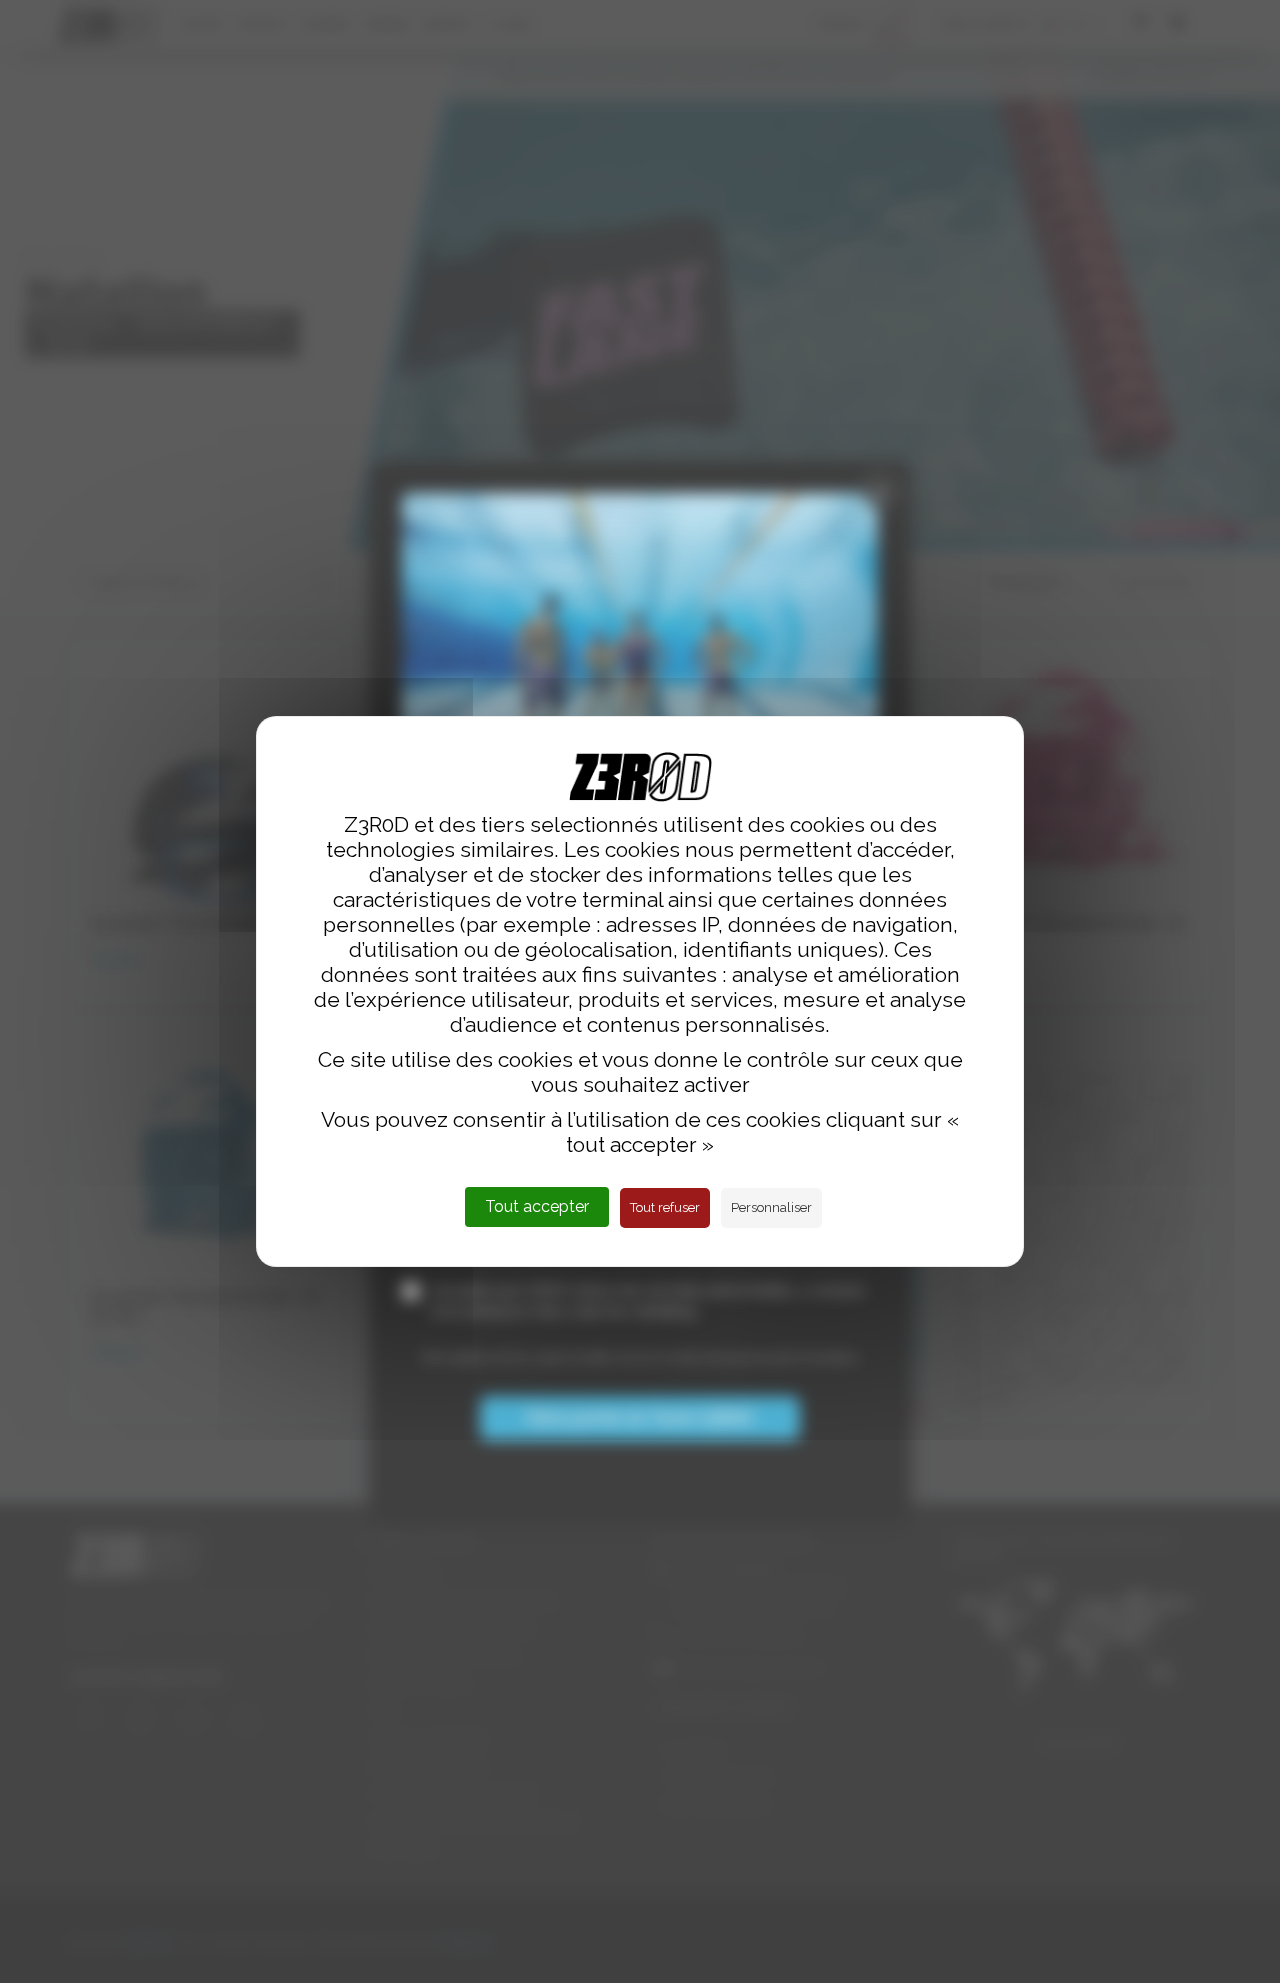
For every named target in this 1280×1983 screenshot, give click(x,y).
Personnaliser (771, 1207)
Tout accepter (537, 1206)
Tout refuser (665, 1207)
